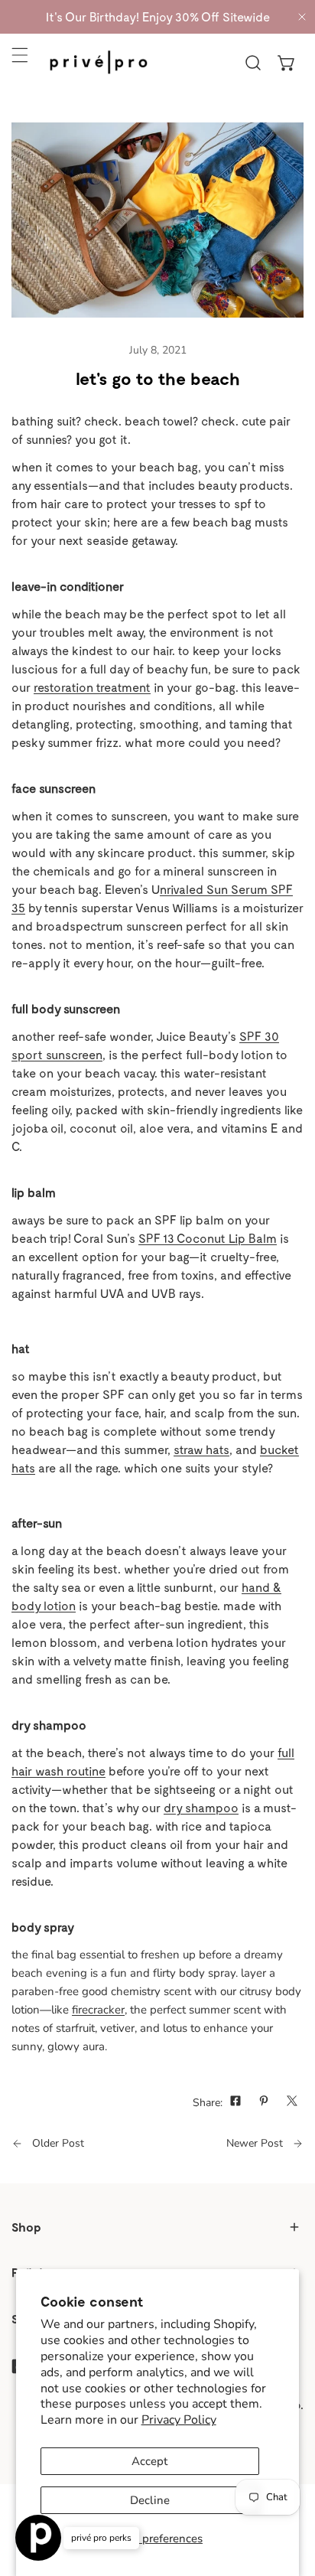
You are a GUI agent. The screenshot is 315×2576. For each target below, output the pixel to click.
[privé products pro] (99, 62)
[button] (287, 63)
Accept (149, 2461)
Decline (150, 2500)
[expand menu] (20, 55)
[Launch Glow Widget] (38, 2538)
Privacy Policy (179, 2420)
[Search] (253, 63)
